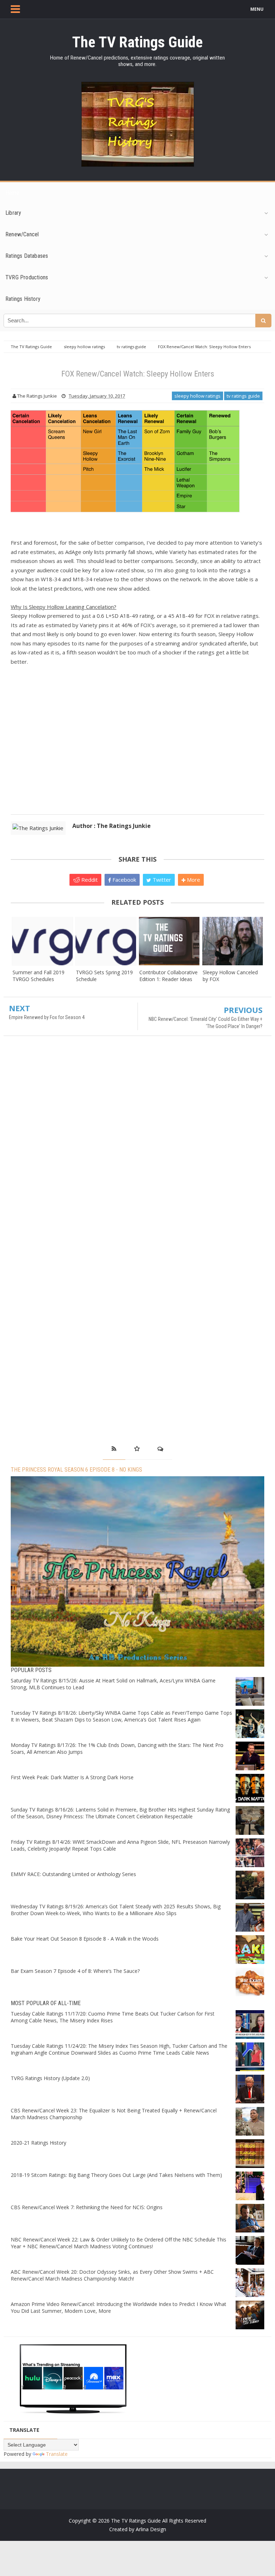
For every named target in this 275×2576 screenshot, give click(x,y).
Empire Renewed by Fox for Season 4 (47, 1017)
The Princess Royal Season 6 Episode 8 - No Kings (76, 1470)
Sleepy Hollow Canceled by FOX (230, 976)
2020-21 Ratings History (38, 2143)
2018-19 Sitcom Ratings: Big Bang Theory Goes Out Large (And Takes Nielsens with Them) (116, 2175)
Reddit (89, 880)
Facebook (124, 880)
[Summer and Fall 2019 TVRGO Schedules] (42, 941)
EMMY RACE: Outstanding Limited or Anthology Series (73, 1874)
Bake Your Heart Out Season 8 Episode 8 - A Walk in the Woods (85, 1939)
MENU (257, 9)
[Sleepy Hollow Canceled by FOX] (233, 941)
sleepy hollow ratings (197, 396)
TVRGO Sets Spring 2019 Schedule (104, 976)
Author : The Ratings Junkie (112, 826)
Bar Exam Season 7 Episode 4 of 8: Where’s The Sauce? (75, 1971)
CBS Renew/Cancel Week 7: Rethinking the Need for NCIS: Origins (87, 2207)
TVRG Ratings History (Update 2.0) (50, 2078)
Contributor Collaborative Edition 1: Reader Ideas (168, 976)
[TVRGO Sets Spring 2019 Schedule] (106, 941)
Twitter (161, 880)
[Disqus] (137, 1145)
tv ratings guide (243, 396)
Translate (57, 2454)
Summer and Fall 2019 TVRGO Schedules (38, 976)
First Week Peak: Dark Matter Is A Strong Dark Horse (72, 1777)
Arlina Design (151, 2529)
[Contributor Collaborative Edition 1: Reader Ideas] (169, 941)
